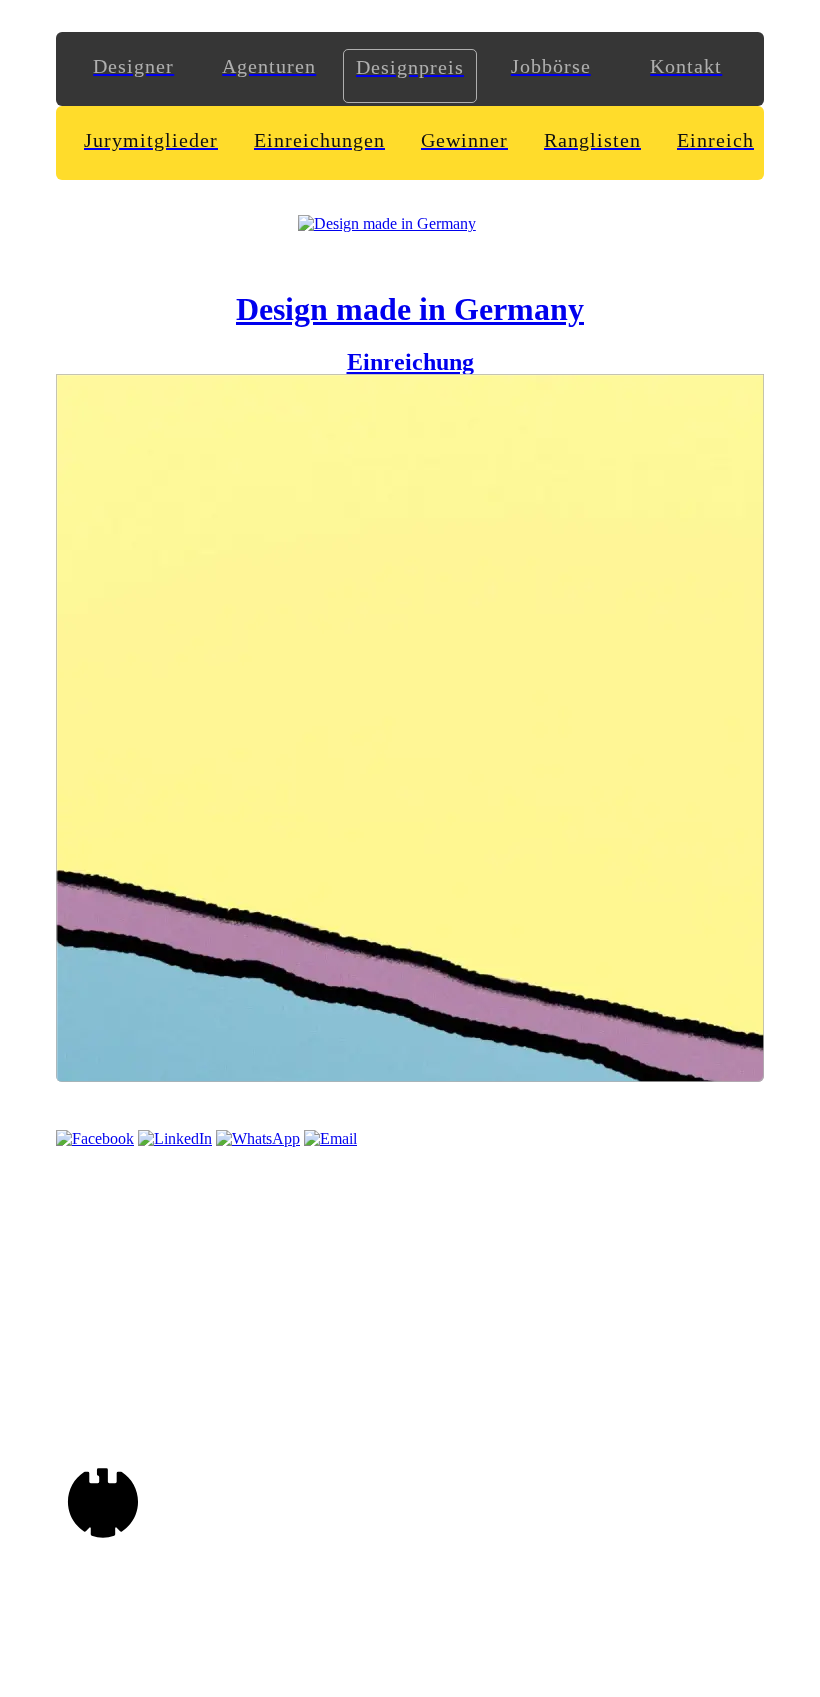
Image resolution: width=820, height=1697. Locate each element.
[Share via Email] (330, 1138)
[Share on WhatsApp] (258, 1138)
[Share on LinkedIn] (175, 1138)
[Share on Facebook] (95, 1138)
